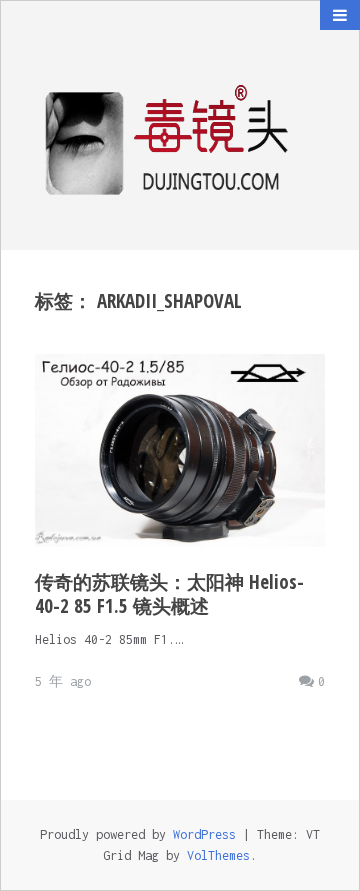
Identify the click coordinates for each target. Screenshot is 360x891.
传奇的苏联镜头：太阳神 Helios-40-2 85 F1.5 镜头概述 (169, 594)
